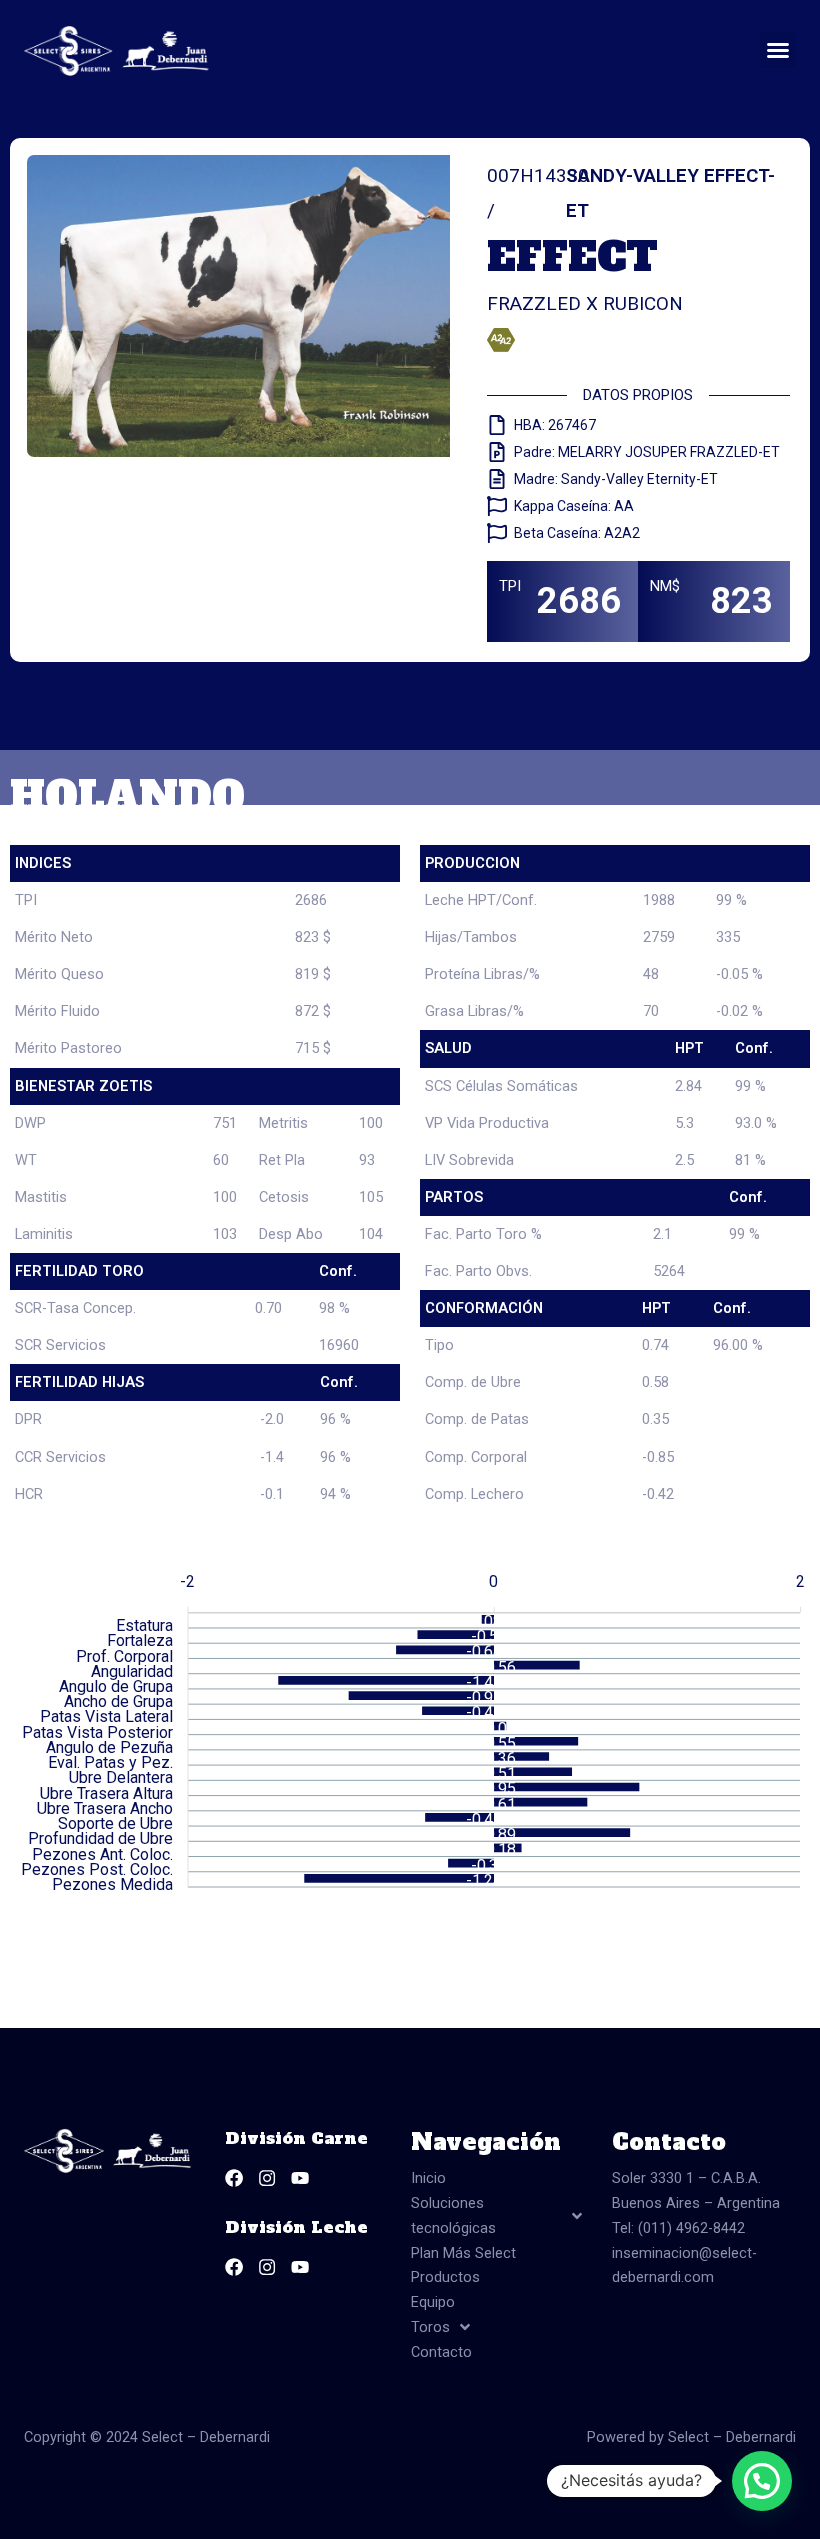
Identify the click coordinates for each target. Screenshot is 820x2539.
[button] (778, 50)
